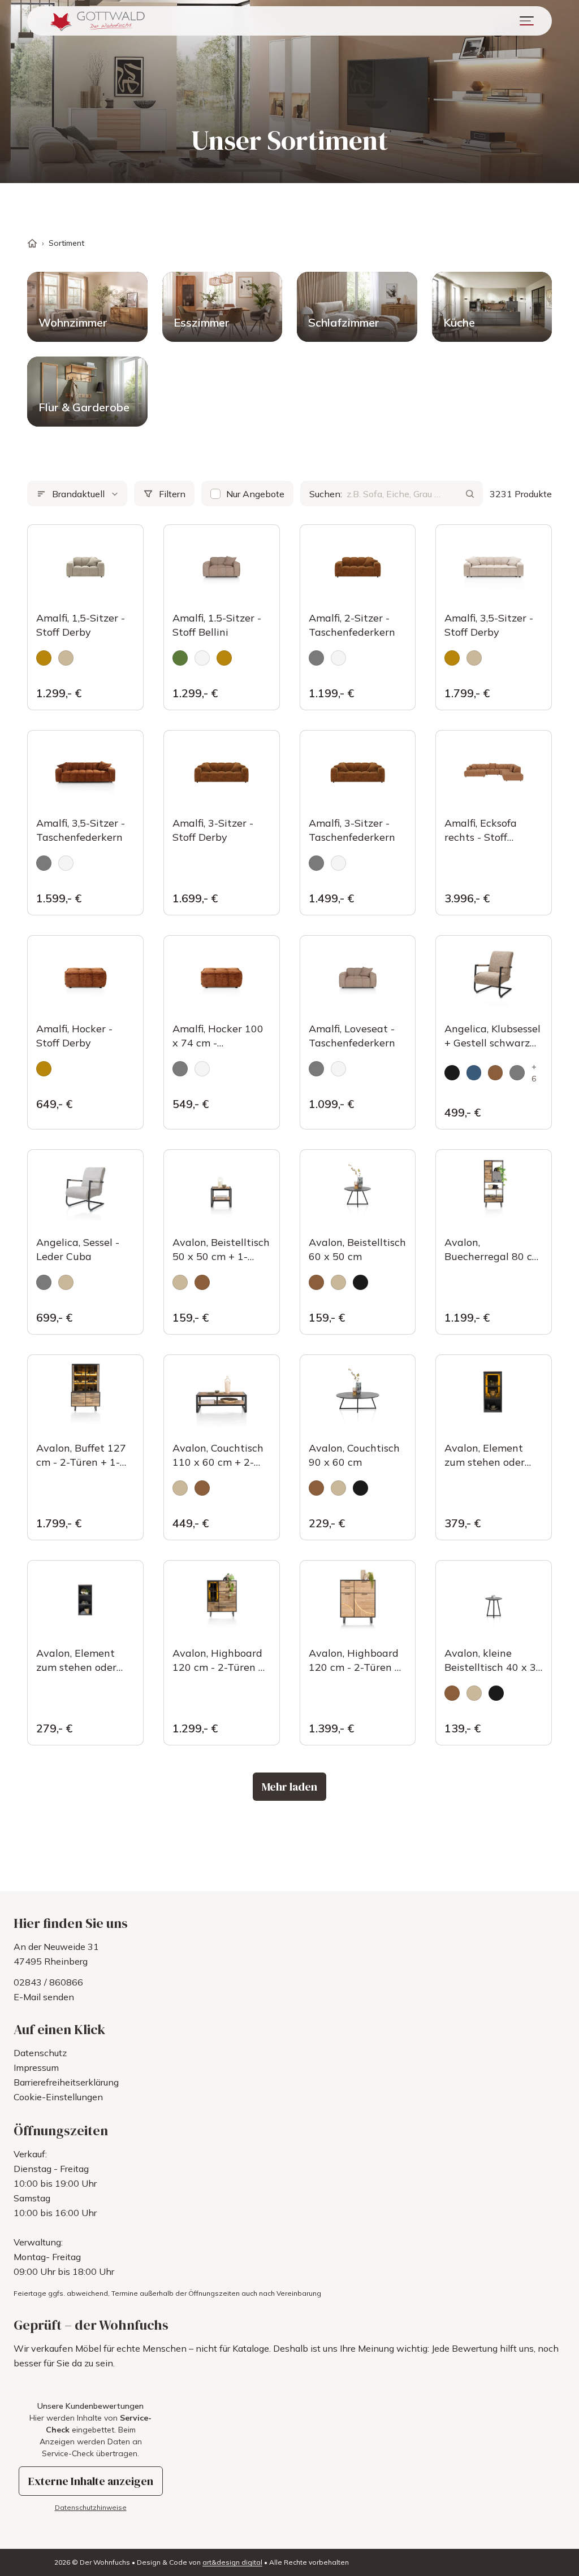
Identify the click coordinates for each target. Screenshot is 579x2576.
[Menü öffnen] (527, 21)
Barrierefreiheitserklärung (66, 2082)
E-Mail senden (44, 1997)
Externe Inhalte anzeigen (91, 2481)
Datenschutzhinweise (91, 2507)
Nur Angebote (255, 494)
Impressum (36, 2067)
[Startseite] (32, 243)
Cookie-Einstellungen (58, 2097)
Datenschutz (40, 2053)
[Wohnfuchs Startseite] (96, 21)
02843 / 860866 (48, 1982)
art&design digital (232, 2562)
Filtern (172, 494)
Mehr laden (289, 1787)
